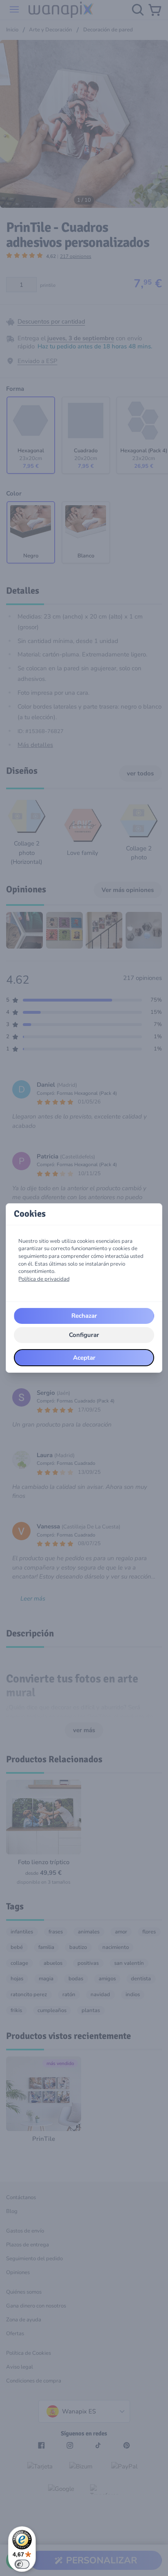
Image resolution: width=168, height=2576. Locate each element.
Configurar (84, 1335)
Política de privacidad (44, 1279)
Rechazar (84, 1316)
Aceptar (84, 1358)
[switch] (22, 2564)
